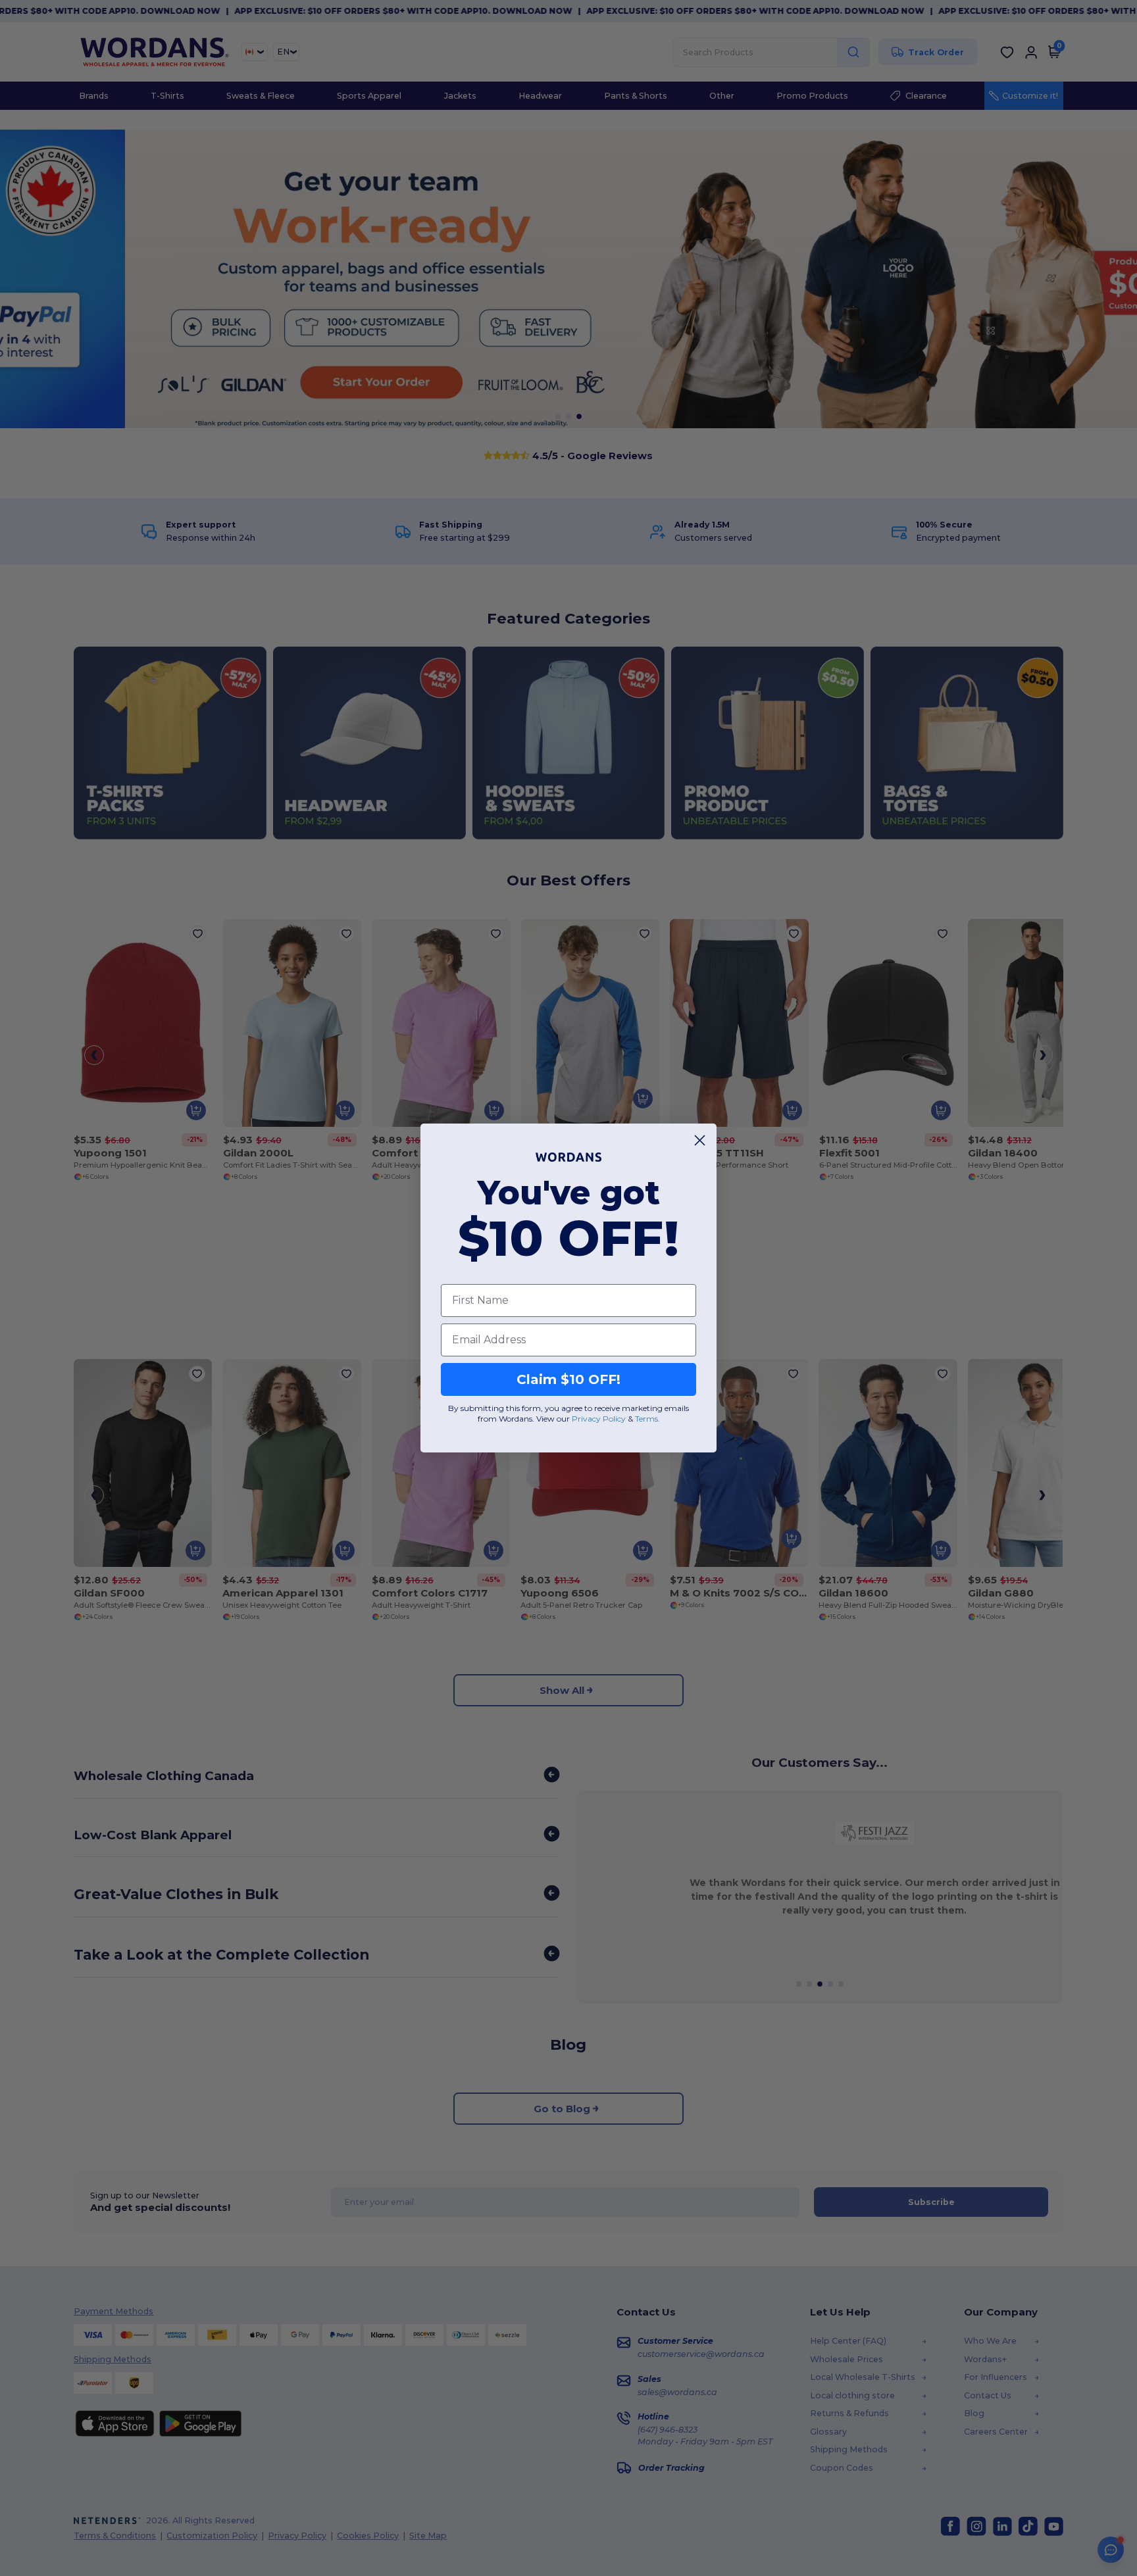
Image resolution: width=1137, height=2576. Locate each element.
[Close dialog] (700, 1140)
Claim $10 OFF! (568, 1379)
